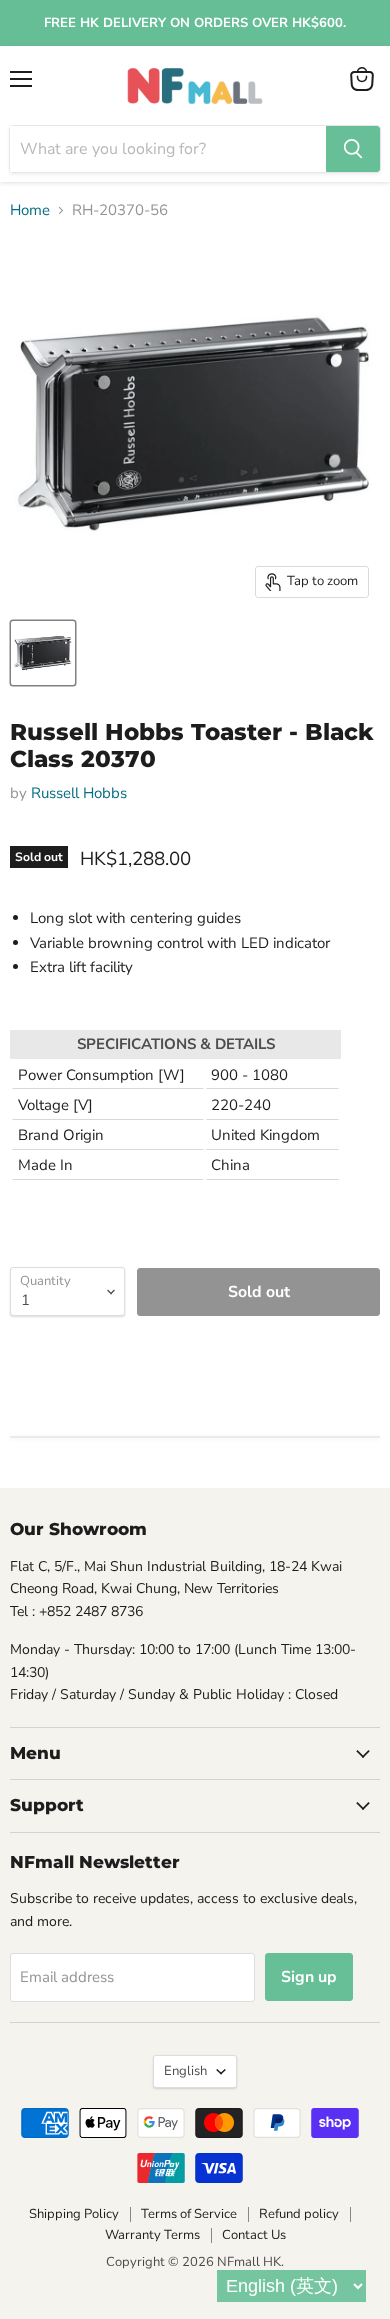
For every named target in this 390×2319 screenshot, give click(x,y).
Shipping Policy (74, 2214)
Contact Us (254, 2235)
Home (30, 210)
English (185, 2071)
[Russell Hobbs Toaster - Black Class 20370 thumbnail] (43, 653)
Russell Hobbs (79, 793)
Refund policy (299, 2214)
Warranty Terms (152, 2235)
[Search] (353, 149)
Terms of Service (189, 2214)
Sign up (309, 1977)
